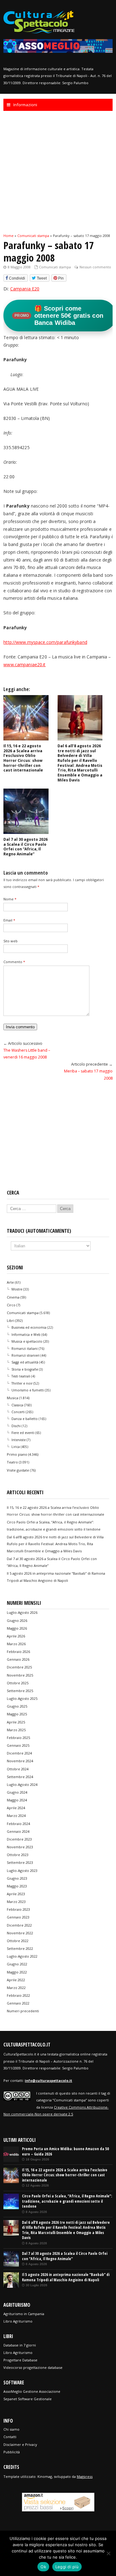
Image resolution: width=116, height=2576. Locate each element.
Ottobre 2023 (18, 1855)
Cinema (13, 1297)
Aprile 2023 (16, 1894)
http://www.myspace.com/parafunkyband (45, 642)
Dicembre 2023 (19, 1839)
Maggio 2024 (17, 1800)
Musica (13, 1398)
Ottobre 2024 (18, 1769)
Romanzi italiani (25, 1349)
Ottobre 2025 (18, 1683)
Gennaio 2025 (18, 1745)
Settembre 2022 (20, 1948)
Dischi (16, 1426)
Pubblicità (12, 2452)
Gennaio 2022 (18, 2003)
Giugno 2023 (17, 1878)
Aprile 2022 (16, 1980)
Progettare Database (20, 2360)
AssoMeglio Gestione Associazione (32, 2391)
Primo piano (17, 1454)
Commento (14, 962)
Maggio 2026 (17, 1628)
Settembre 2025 (20, 1691)
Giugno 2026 (17, 1620)
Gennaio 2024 (18, 1831)
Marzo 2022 (16, 1988)
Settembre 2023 (20, 1862)
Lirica (16, 1447)
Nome (10, 899)
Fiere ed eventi (23, 1433)
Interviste (19, 1440)
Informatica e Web (26, 1335)
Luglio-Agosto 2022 (22, 1956)
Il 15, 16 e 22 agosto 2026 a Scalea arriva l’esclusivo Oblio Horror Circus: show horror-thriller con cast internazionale (23, 758)
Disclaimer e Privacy (20, 2444)
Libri (11, 1320)
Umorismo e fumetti (28, 1390)
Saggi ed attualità (25, 1362)
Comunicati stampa (55, 267)
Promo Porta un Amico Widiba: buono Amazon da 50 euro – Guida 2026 (65, 2151)
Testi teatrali (21, 1376)
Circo (11, 1305)
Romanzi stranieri (26, 1355)
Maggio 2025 (17, 1714)
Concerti (18, 1412)
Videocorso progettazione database (33, 2367)
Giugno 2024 (17, 1792)
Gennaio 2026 (18, 1659)
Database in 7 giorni (20, 2345)
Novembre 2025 (20, 1675)
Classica (17, 1405)
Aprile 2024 (16, 1808)
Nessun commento (95, 267)
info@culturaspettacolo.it (48, 2080)
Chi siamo (11, 2429)
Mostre (17, 1289)
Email (9, 920)
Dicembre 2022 (19, 1925)
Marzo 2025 (16, 1730)
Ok (43, 2567)
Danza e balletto (25, 1419)
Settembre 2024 (20, 1777)
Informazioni (25, 105)
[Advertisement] (58, 172)
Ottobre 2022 (18, 1941)
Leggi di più (67, 2567)
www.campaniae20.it (24, 664)
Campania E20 (25, 289)
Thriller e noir (22, 1383)
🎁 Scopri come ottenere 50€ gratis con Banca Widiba (59, 316)
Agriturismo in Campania (24, 2314)
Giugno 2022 (17, 1964)
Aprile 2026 (16, 1636)
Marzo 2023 (16, 1902)
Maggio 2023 (17, 1886)
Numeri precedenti (23, 2011)
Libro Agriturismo (18, 2321)
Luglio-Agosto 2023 (22, 1871)
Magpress (85, 2476)
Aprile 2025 (16, 1722)
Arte (10, 1282)
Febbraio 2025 (18, 1738)
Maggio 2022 (17, 1972)
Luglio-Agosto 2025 (22, 1698)
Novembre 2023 (20, 1847)
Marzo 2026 (16, 1644)
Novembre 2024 (20, 1761)
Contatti (10, 2437)
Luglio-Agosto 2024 (22, 1784)
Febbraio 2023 (18, 1909)
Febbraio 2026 (18, 1652)
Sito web (11, 941)
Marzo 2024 (16, 1816)
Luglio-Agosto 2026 (22, 1612)
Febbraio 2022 (18, 1995)
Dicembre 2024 (19, 1753)
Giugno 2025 (17, 1706)
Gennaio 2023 (18, 1917)
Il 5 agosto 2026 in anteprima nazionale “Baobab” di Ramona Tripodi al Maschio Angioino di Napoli (66, 2277)
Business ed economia (29, 1327)
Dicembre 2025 (19, 1667)
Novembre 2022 (20, 1933)
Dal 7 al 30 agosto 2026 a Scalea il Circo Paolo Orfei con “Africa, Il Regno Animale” (26, 847)
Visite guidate (18, 1470)
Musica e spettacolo (27, 1341)
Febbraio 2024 (18, 1824)
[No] (108, 2553)
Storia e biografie (25, 1369)
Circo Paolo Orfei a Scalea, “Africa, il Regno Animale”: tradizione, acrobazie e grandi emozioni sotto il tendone (67, 2201)
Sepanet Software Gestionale (28, 2399)
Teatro (12, 1462)
